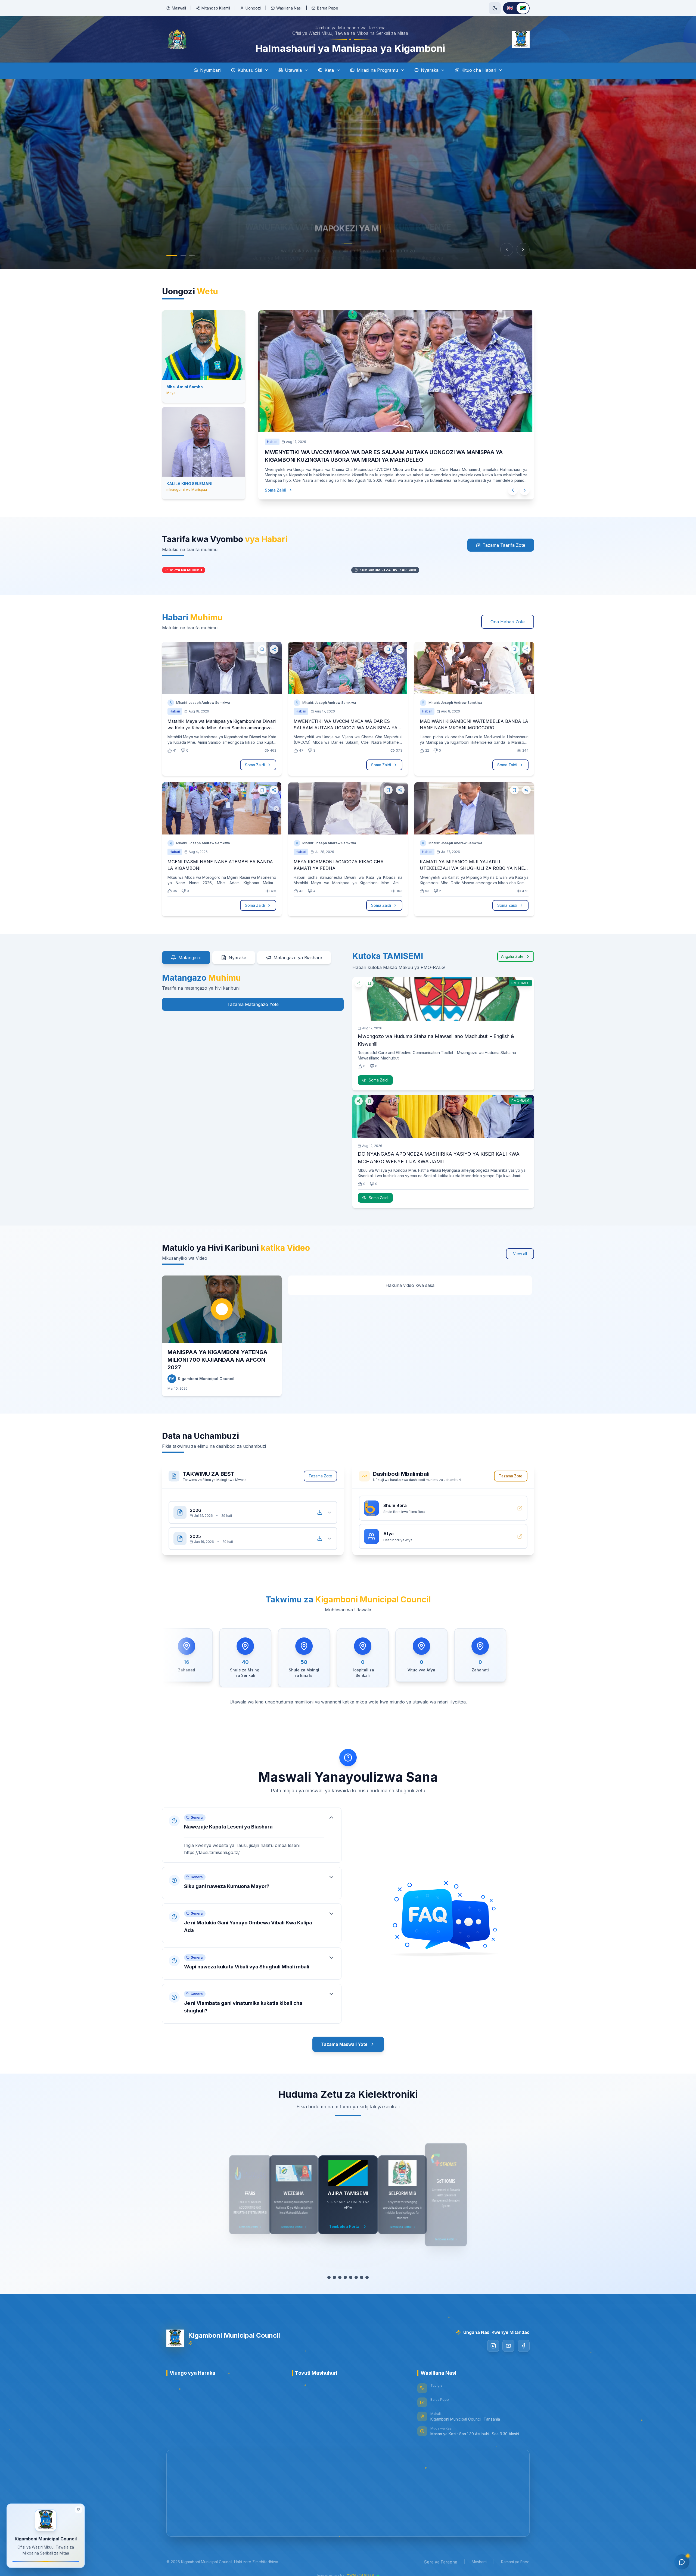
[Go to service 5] (351, 2271)
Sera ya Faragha (441, 2555)
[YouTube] (508, 2339)
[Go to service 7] (362, 2271)
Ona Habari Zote (508, 615)
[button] (252, 1829)
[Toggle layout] (79, 2509)
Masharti (479, 2555)
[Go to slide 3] (192, 255)
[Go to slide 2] (181, 255)
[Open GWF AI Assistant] (682, 2562)
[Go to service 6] (356, 2271)
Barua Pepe (328, 8)
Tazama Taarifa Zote (504, 539)
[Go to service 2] (334, 2271)
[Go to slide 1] (169, 255)
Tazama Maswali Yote (344, 2038)
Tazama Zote (320, 1469)
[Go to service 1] (329, 2271)
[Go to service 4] (345, 2271)
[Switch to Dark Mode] (495, 8)
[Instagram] (493, 2339)
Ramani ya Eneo (515, 2555)
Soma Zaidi (276, 482)
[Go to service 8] (367, 2271)
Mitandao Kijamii (216, 8)
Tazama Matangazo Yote (253, 998)
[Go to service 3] (340, 2271)
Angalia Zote (512, 950)
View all (520, 1247)
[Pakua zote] (320, 1500)
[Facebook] (524, 2339)
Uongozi (253, 8)
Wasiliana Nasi (289, 8)
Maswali (179, 8)
